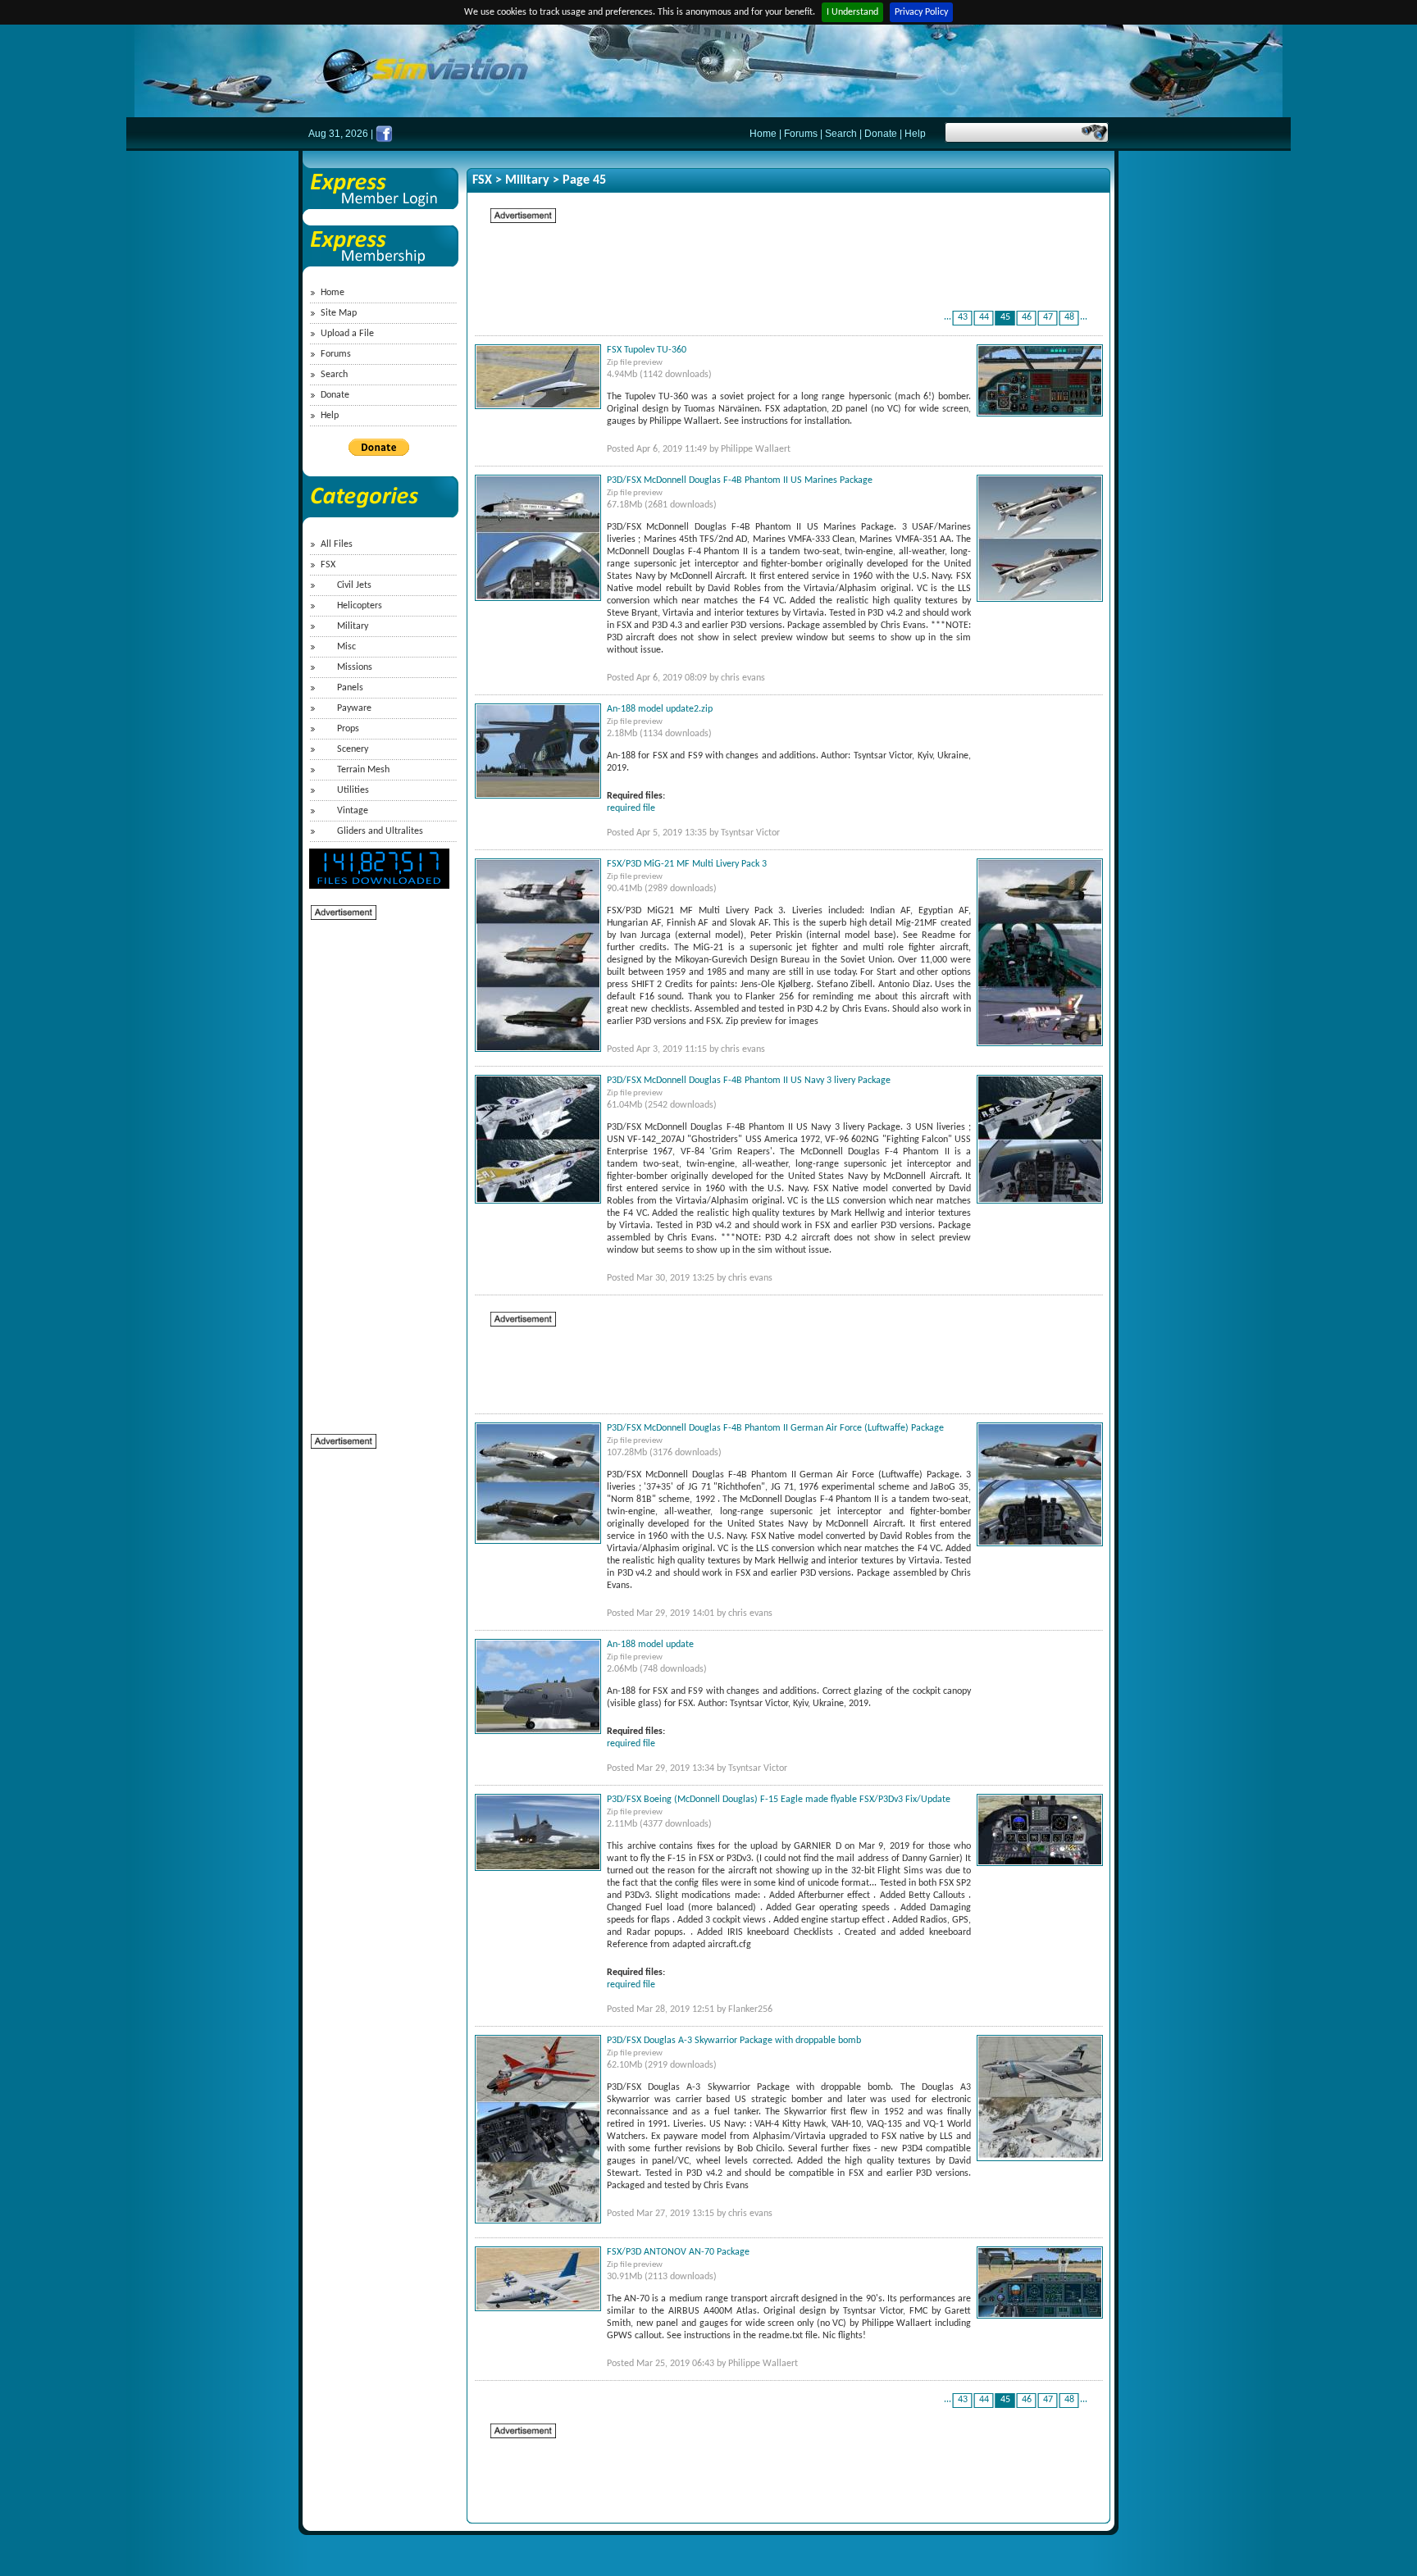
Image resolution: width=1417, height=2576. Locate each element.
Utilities (353, 790)
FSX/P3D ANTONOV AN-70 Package (678, 2252)
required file (631, 808)
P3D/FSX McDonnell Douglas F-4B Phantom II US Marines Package (740, 480)
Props (348, 729)
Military (353, 626)
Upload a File (347, 334)
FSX (328, 565)
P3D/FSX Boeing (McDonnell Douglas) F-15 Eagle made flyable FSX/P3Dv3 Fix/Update (779, 1800)
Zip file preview (635, 363)
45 (1005, 317)
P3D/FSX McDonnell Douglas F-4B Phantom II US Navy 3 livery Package (749, 1081)
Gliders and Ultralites (380, 831)
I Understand (852, 12)
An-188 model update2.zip (660, 709)
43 (963, 317)
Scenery (353, 749)
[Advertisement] (376, 1167)
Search (841, 134)
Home (763, 134)
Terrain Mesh (363, 770)
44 (984, 317)
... (948, 317)
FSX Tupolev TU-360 (647, 350)
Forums (801, 134)
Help (915, 134)
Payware (354, 708)
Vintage (353, 811)
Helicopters (360, 606)
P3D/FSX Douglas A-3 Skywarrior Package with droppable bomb (734, 2041)
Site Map (339, 313)
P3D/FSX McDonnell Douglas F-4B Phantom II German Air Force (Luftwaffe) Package (775, 1428)
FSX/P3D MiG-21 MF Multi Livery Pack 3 (687, 864)
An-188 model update (650, 1645)
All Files (337, 544)
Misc (346, 647)
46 (1027, 317)
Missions (355, 667)
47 (1048, 317)
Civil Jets (354, 585)
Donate (881, 134)
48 (1069, 317)
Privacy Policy (921, 12)
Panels (350, 688)
